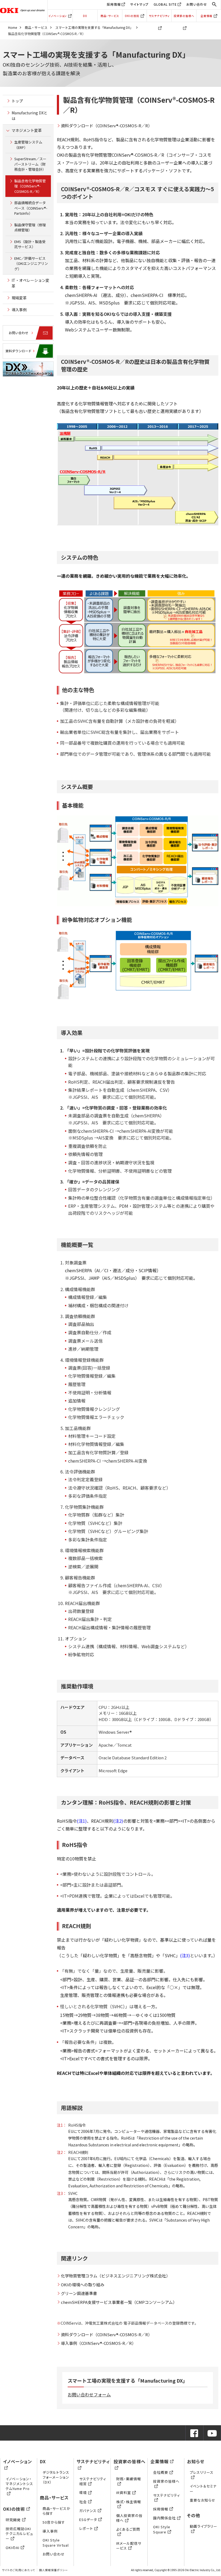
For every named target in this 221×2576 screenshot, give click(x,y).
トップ (17, 101)
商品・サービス (110, 16)
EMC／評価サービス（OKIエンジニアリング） (31, 264)
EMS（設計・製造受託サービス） (30, 244)
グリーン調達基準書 (79, 2293)
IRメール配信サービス (129, 2546)
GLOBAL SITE (165, 4)
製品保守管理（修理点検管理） (30, 228)
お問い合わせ (197, 4)
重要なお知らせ (203, 2500)
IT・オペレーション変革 (30, 283)
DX (85, 16)
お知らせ (196, 2461)
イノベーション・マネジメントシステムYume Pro (19, 2484)
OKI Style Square (162, 2529)
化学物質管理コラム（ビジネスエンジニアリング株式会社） (115, 2276)
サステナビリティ (159, 16)
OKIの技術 (132, 16)
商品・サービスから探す (56, 2511)
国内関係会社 (164, 2518)
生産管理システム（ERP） (28, 145)
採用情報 (114, 4)
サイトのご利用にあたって (18, 2570)
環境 (83, 2493)
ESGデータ (88, 2519)
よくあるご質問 (128, 2529)
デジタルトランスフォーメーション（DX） (56, 2477)
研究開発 (13, 2520)
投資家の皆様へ (184, 16)
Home (13, 27)
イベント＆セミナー (203, 2488)
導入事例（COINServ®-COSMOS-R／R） (98, 2343)
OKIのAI (13, 2548)
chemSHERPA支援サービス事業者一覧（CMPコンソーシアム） (119, 2302)
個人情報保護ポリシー (53, 2570)
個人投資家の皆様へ (129, 2518)
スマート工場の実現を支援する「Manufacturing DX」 (94, 27)
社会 (83, 2502)
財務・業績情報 (129, 2479)
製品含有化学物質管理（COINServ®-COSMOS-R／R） (30, 186)
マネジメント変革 (27, 130)
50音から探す (54, 2522)
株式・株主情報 (129, 2502)
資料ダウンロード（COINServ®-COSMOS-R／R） (106, 126)
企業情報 (206, 16)
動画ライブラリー (203, 2526)
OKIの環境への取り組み (83, 2285)
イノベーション (58, 16)
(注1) (82, 1821)
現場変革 (19, 298)
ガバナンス (88, 2511)
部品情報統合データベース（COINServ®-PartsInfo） (31, 208)
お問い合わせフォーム (89, 2394)
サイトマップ (139, 4)
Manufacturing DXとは (30, 116)
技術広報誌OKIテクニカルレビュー (19, 2534)
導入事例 (19, 310)
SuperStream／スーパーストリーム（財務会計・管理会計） (30, 164)
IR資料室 (124, 2493)
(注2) (118, 1821)
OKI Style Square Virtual (56, 2542)
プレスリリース (202, 2472)
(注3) (185, 1955)
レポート (86, 2528)
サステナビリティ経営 (93, 2481)
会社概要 (161, 2472)
